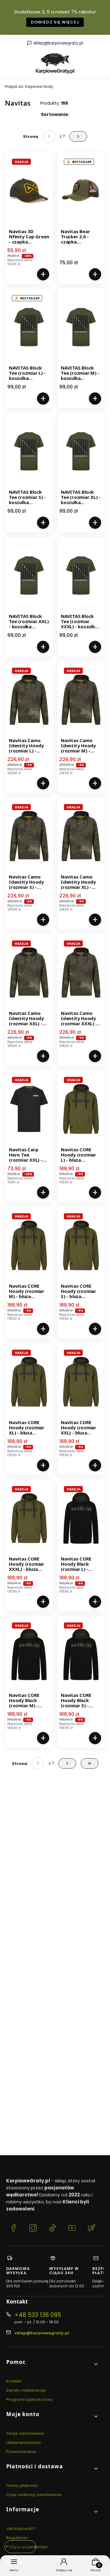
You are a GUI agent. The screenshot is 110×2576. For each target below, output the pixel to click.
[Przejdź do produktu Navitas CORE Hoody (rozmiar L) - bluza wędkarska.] (81, 1109)
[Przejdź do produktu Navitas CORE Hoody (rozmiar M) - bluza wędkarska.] (29, 1245)
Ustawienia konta (24, 2443)
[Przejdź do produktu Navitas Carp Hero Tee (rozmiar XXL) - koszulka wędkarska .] (29, 1109)
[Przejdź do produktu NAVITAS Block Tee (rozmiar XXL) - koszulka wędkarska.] (29, 575)
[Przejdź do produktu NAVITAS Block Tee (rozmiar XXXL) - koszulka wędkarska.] (81, 575)
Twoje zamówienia (25, 2433)
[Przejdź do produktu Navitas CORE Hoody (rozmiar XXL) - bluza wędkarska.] (81, 1382)
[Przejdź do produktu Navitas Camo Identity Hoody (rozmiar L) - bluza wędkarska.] (29, 700)
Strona (31, 137)
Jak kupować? (21, 2529)
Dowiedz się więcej (55, 22)
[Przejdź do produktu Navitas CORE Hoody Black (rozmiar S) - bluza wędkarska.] (81, 1654)
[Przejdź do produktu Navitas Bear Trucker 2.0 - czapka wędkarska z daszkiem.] (81, 191)
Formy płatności (22, 2486)
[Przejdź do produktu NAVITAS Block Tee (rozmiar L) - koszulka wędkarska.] (29, 327)
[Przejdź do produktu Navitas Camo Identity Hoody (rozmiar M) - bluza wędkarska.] (81, 700)
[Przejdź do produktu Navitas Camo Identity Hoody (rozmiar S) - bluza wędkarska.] (29, 836)
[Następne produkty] (67, 1763)
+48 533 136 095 (38, 2315)
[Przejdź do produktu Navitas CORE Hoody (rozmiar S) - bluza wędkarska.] (81, 1245)
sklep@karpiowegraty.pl (58, 43)
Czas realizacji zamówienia (34, 2495)
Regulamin (17, 2538)
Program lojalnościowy (29, 2399)
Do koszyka (43, 274)
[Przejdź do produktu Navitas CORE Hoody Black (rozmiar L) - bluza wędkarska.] (81, 1518)
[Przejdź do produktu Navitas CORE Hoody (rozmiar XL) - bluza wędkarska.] (29, 1382)
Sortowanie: (55, 114)
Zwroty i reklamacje (26, 2390)
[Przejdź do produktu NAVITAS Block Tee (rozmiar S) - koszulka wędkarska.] (29, 451)
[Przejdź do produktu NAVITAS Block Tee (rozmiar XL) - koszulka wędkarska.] (81, 451)
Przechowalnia (21, 2452)
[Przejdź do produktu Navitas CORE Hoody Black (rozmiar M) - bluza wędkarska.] (29, 1654)
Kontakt (14, 2381)
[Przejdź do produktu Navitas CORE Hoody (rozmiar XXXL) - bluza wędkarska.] (29, 1518)
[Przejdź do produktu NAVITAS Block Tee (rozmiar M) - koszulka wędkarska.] (81, 327)
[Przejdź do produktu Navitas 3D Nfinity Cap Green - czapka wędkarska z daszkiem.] (29, 191)
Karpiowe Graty (29, 87)
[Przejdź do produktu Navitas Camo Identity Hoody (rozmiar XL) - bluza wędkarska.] (81, 836)
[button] (53, 2364)
